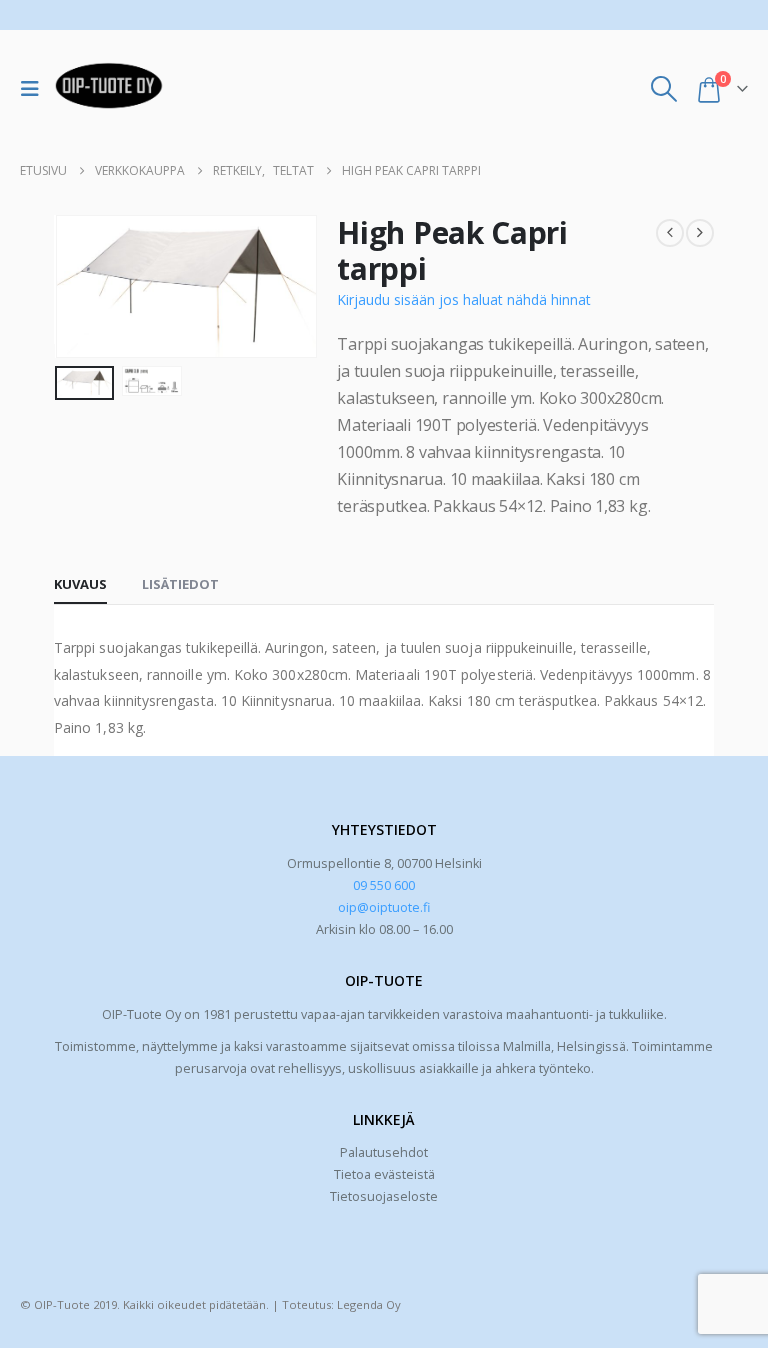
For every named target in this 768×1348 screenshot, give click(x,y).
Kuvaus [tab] (80, 584)
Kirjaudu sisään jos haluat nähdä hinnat (464, 299)
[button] (35, 89)
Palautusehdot (384, 1152)
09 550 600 (384, 885)
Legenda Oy (369, 1304)
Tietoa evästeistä (384, 1174)
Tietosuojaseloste (384, 1196)
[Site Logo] (109, 89)
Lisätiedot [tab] (180, 584)
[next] (700, 233)
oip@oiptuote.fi (384, 907)
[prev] (670, 233)
